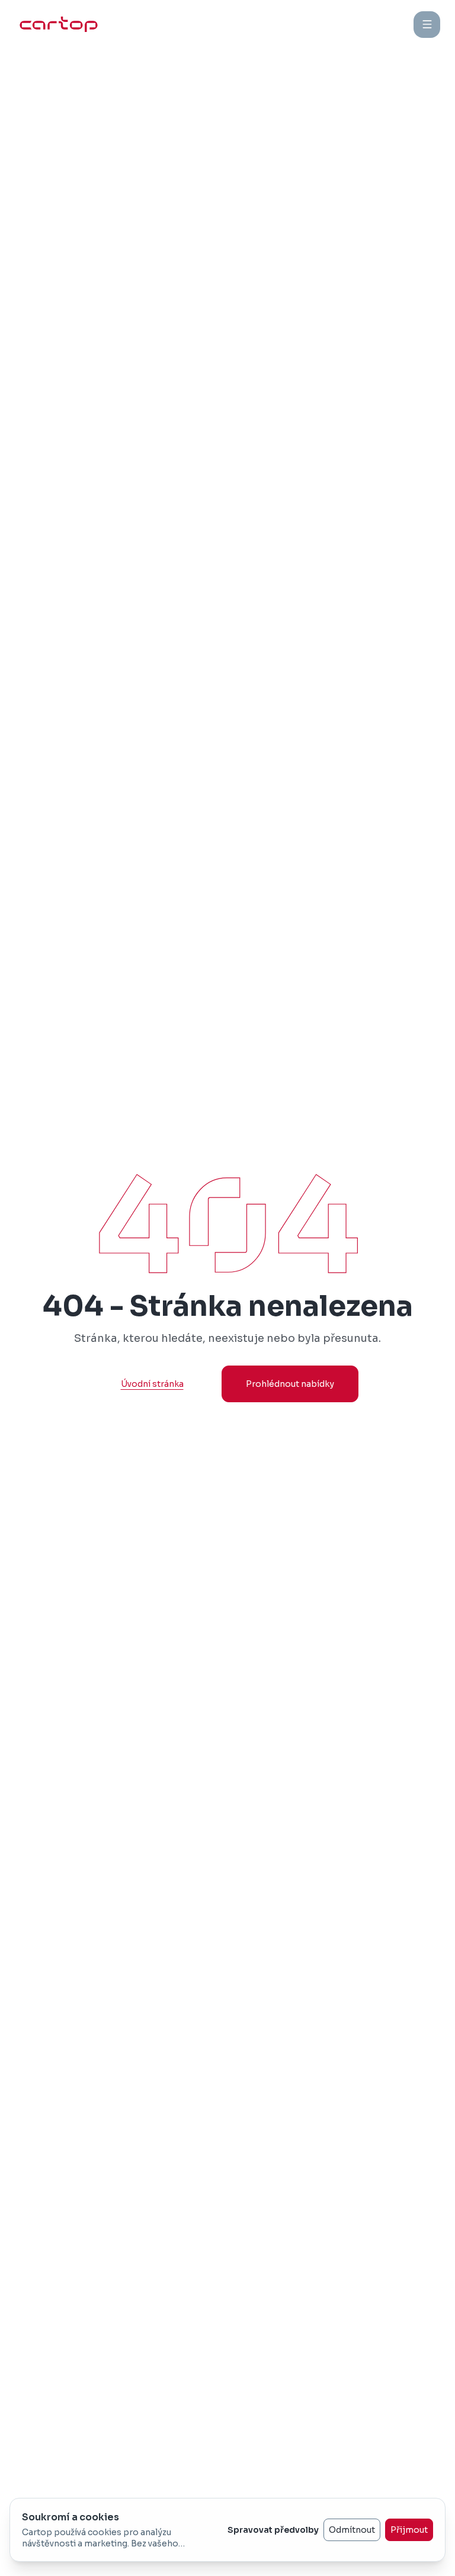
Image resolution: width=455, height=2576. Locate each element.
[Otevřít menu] (427, 25)
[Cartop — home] (59, 24)
